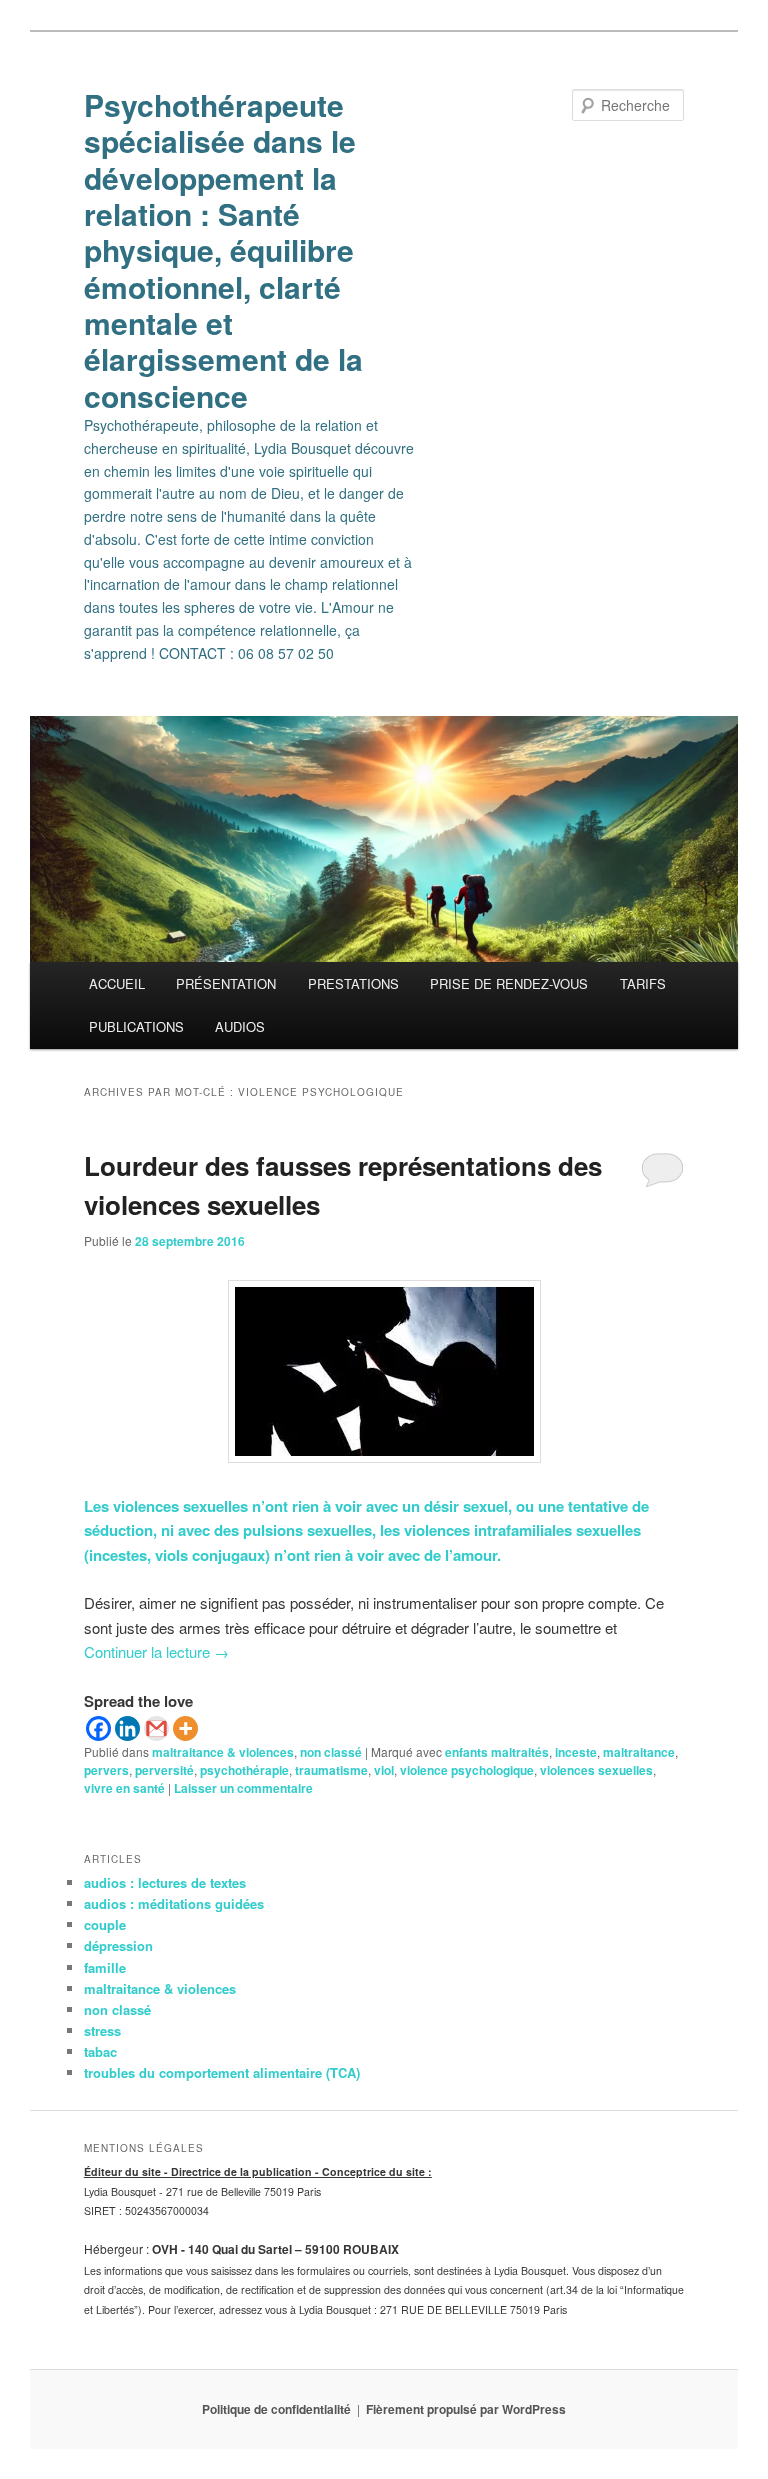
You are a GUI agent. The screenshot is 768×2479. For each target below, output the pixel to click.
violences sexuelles (596, 1770)
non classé (331, 1752)
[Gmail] (156, 1728)
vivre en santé (124, 1788)
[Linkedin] (127, 1728)
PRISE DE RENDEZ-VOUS (509, 983)
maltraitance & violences (223, 1752)
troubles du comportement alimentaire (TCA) (222, 2072)
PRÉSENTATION (226, 983)
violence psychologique (467, 1770)
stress (102, 2030)
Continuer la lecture (156, 1651)
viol (384, 1770)
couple (105, 1924)
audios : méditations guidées (174, 1903)
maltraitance (639, 1752)
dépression (118, 1945)
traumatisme (331, 1770)
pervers (106, 1770)
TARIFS (643, 983)
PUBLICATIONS (136, 1026)
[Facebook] (98, 1728)
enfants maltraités (497, 1752)
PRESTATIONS (353, 983)
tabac (100, 2051)
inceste (576, 1752)
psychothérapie (244, 1770)
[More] (185, 1728)
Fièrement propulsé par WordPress (466, 2409)
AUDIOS (240, 1026)
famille (105, 1967)
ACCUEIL (117, 983)
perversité (164, 1770)
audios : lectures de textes (165, 1882)
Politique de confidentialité (276, 2409)
